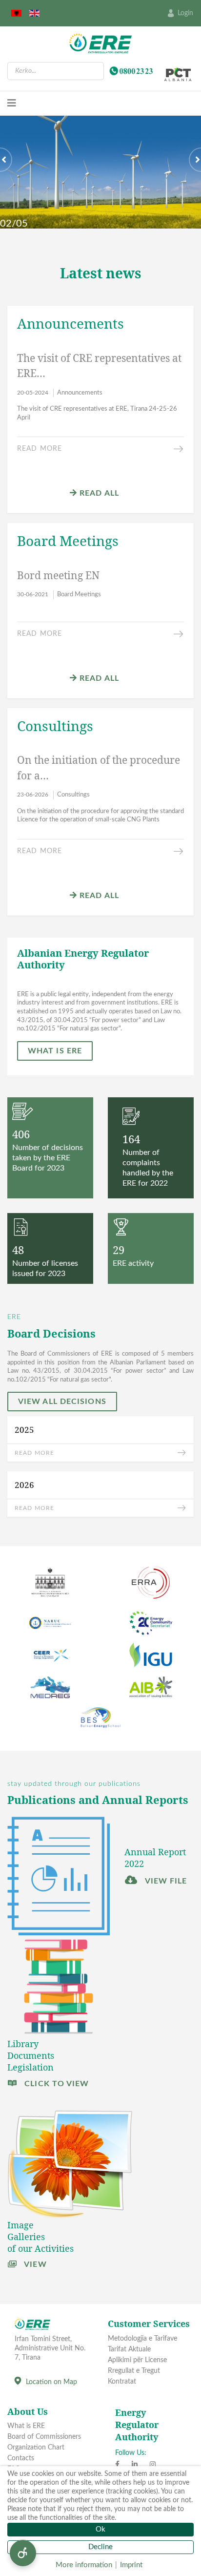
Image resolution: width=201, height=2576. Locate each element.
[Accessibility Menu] (23, 2553)
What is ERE (26, 2426)
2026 (24, 1485)
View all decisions (62, 1402)
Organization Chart (36, 2448)
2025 (24, 1430)
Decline (100, 2547)
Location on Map (51, 2382)
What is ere (55, 1051)
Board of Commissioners (44, 2437)
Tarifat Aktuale (129, 2349)
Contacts (21, 2458)
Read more (40, 449)
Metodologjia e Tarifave (142, 2339)
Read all (98, 493)
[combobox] (56, 71)
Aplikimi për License (137, 2360)
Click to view (55, 2084)
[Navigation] (12, 104)
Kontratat (122, 2382)
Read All (98, 678)
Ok (100, 2529)
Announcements (80, 393)
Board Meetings (79, 595)
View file (165, 1881)
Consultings (73, 795)
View (34, 2264)
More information (84, 2565)
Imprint (131, 2565)
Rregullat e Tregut (134, 2371)
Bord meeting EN (58, 575)
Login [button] (185, 13)
